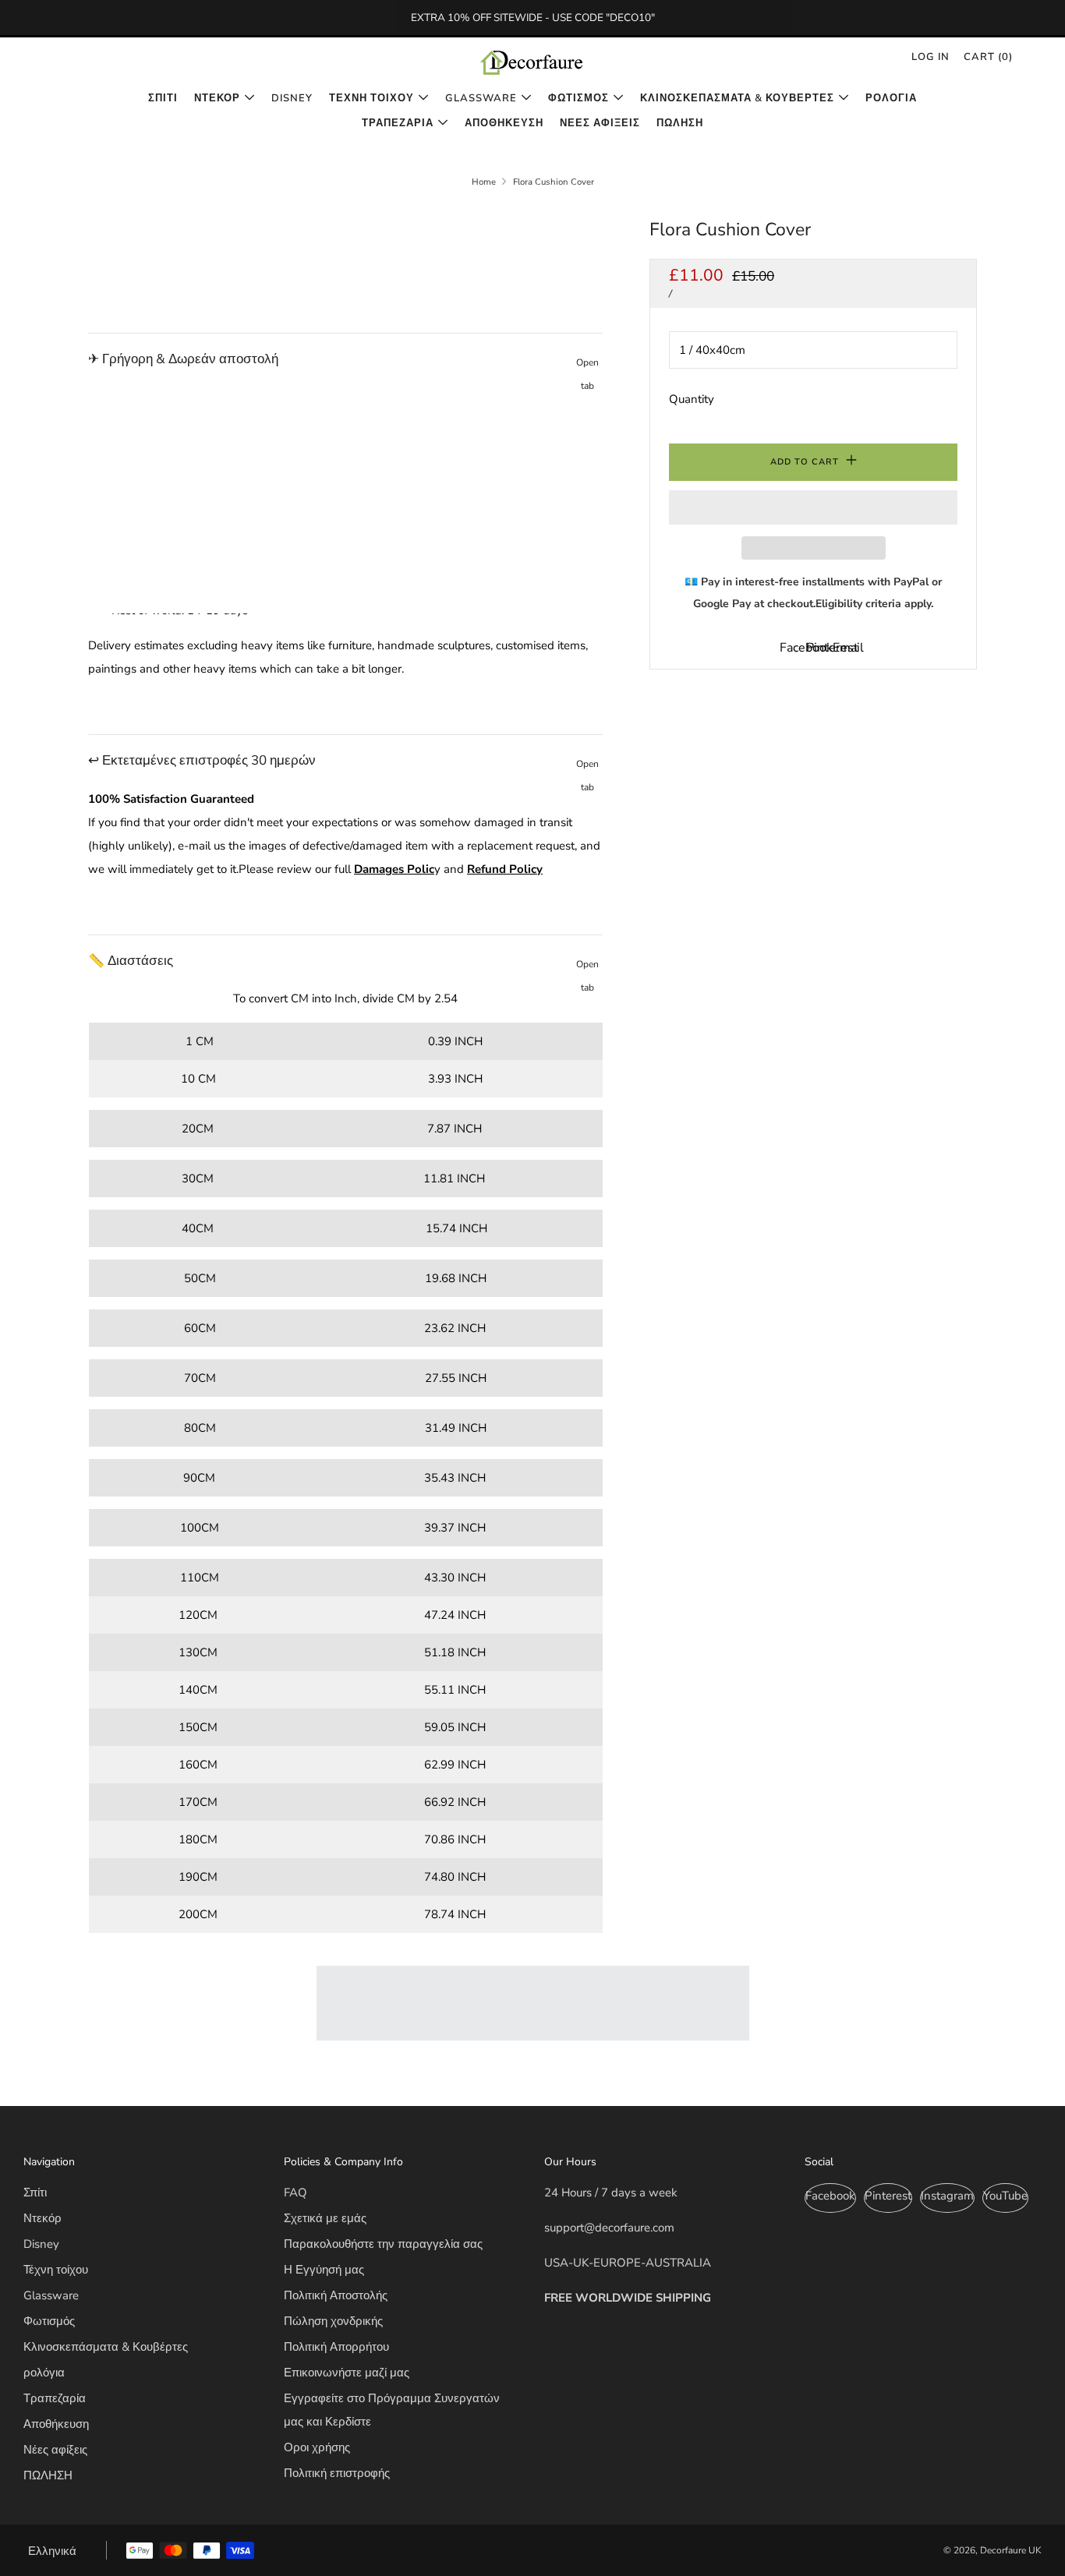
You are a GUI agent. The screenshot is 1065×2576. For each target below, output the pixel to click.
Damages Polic (394, 869)
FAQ (295, 2193)
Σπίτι (163, 98)
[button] (813, 507)
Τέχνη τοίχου (372, 98)
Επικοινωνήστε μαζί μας (347, 2373)
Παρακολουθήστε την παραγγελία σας (383, 2244)
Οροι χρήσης (317, 2447)
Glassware (481, 98)
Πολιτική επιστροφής (337, 2473)
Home (484, 182)
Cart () (988, 57)
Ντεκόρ (217, 98)
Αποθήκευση (504, 123)
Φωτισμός (578, 98)
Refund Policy (505, 869)
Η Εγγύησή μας (324, 2270)
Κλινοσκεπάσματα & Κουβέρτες (737, 98)
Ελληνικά (52, 2551)
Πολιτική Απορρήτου (336, 2347)
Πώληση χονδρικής (333, 2321)
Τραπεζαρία (398, 123)
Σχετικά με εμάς (325, 2218)
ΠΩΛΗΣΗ (680, 123)
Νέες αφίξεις (600, 123)
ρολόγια (891, 98)
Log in (931, 57)
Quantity (692, 399)
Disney (292, 98)
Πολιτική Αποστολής (336, 2295)
